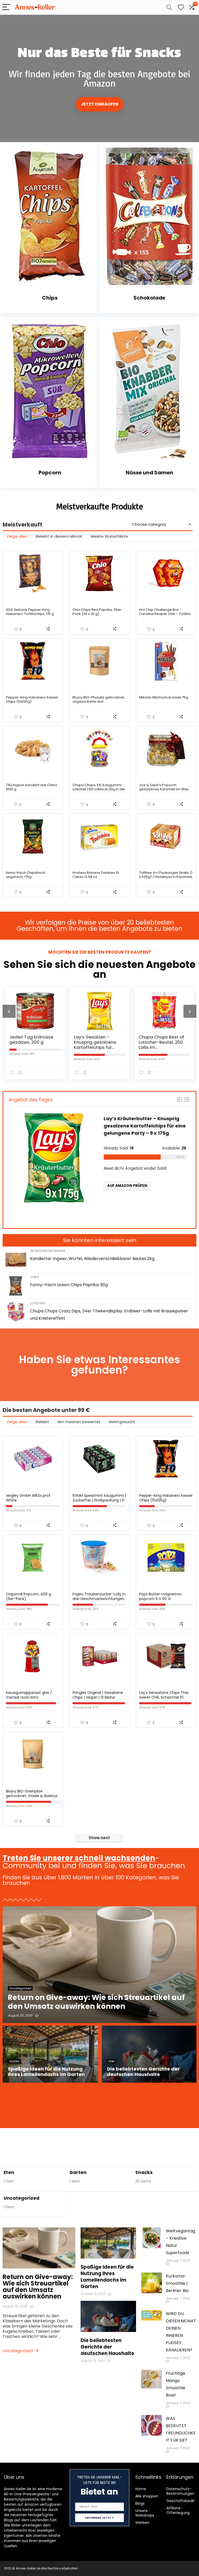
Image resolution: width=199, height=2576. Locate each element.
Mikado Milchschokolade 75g (164, 697)
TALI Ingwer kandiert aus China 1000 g (31, 787)
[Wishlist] (181, 7)
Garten (78, 2172)
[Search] (169, 7)
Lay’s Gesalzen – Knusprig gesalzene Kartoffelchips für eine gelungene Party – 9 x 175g (37, 1047)
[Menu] (6, 7)
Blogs (140, 2503)
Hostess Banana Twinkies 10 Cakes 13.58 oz (96, 875)
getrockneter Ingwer (47, 1251)
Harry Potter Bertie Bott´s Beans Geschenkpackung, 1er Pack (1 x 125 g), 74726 (167, 1045)
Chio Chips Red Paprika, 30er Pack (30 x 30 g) (97, 612)
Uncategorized (22, 2198)
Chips (34, 1277)
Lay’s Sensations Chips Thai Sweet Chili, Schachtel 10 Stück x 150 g (164, 1697)
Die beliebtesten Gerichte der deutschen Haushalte (107, 2347)
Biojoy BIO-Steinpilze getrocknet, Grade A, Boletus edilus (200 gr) (32, 1796)
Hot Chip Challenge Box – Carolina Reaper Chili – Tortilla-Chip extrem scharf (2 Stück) (165, 614)
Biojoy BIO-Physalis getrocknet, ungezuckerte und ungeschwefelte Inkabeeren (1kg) (99, 704)
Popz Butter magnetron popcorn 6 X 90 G (160, 1596)
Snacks (144, 2172)
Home (141, 2489)
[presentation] (9, 1011)
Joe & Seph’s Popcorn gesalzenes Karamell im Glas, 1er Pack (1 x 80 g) (164, 789)
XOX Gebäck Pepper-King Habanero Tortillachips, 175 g (30, 612)
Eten (9, 2172)
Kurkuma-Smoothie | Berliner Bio (177, 2283)
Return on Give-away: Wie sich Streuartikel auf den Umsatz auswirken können (38, 2287)
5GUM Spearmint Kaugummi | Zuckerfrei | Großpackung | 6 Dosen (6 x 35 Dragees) (99, 1500)
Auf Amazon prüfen (144, 1215)
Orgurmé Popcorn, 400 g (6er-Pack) (29, 1596)
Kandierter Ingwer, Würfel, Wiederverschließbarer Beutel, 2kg (92, 1259)
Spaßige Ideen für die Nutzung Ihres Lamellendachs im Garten (107, 2277)
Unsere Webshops (145, 2513)
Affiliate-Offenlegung (178, 2510)
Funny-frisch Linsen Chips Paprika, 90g (69, 1285)
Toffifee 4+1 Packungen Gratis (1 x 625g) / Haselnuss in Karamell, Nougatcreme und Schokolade (166, 877)
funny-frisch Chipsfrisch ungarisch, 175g (26, 875)
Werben (142, 2523)
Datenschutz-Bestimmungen (180, 2491)
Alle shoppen (147, 2496)
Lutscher (37, 1303)
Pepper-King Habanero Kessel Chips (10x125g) (32, 699)
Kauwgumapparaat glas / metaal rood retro (29, 1695)
